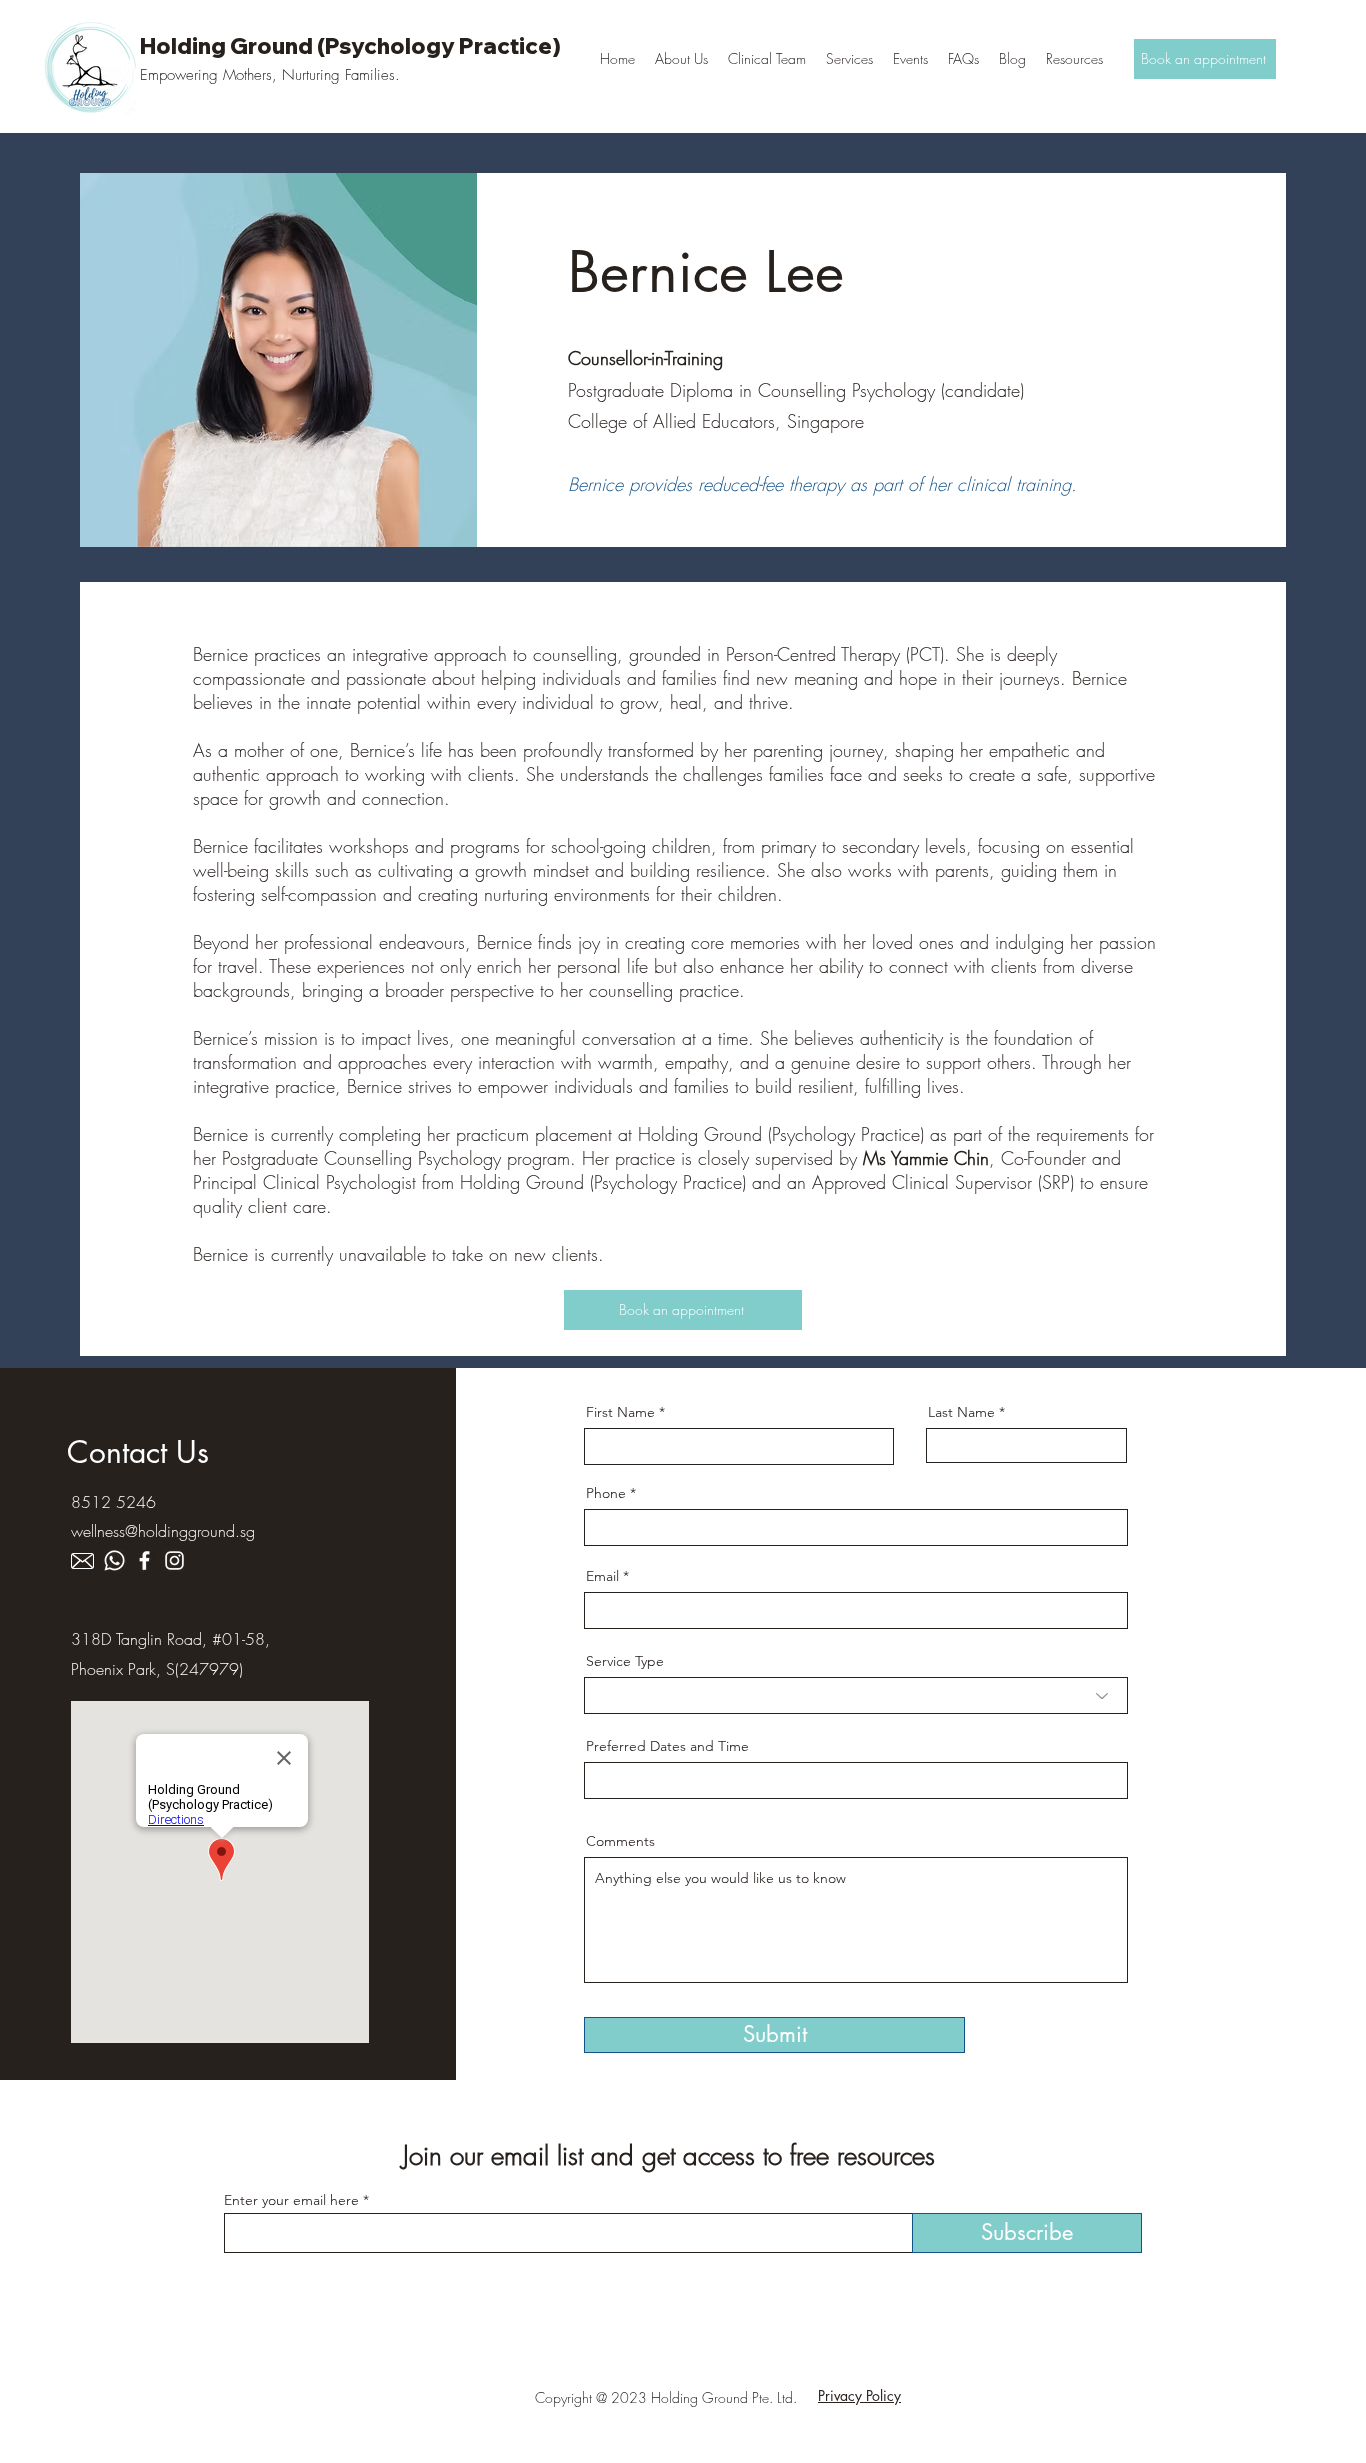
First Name (620, 1412)
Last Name (961, 1412)
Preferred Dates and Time (667, 1746)
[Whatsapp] (114, 1560)
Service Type (625, 1661)
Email (602, 1576)
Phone (606, 1493)
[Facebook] (144, 1560)
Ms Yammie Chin (926, 1158)
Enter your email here (291, 2200)
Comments (620, 1841)
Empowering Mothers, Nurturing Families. (270, 75)
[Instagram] (174, 1560)
